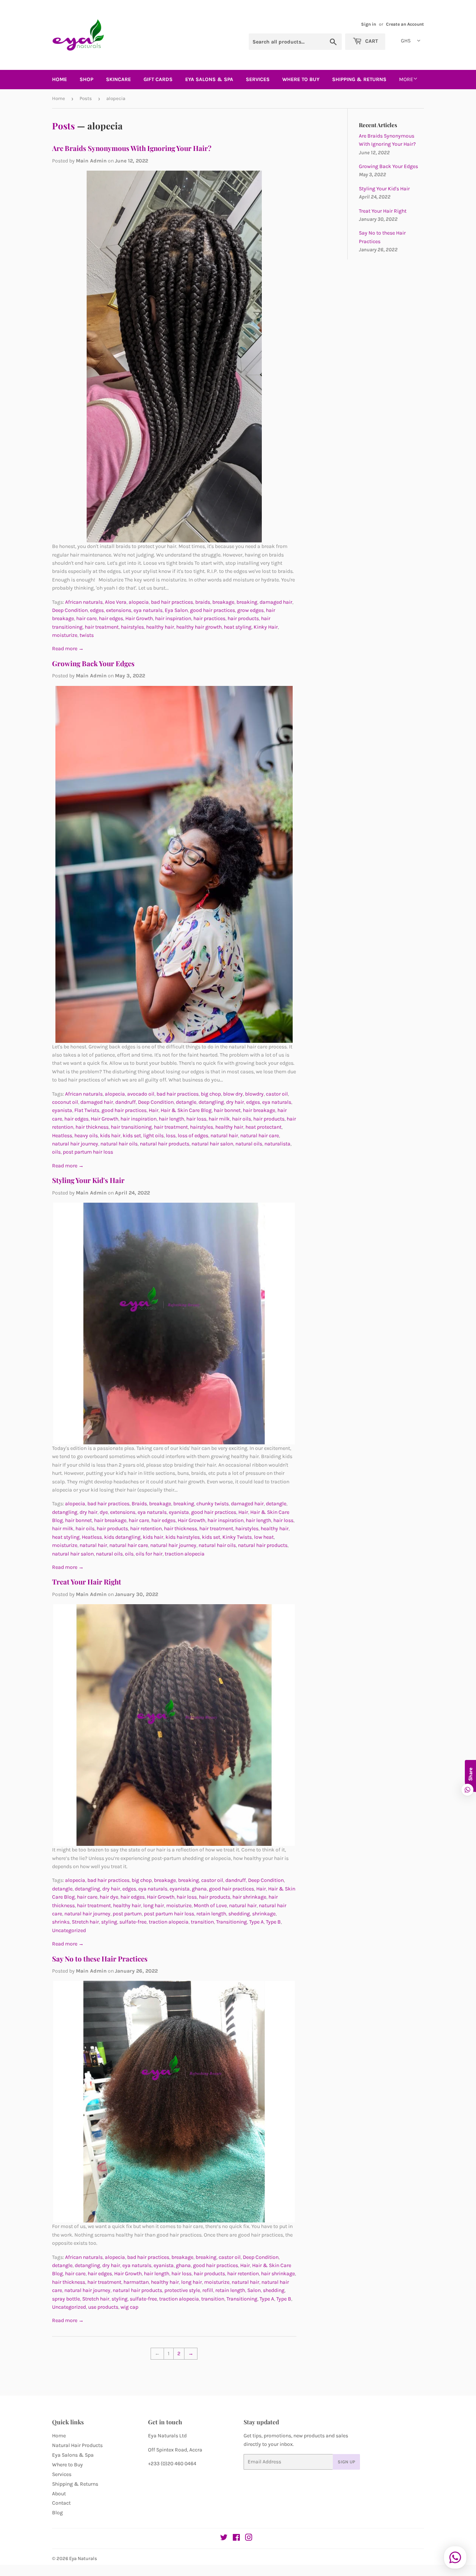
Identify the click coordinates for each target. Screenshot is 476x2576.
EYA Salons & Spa (209, 79)
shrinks (61, 1922)
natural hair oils (119, 1144)
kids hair (110, 1136)
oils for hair (149, 1554)
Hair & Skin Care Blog (186, 1110)
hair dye (109, 1897)
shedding (239, 1914)
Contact (61, 2503)
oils (56, 1152)
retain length (211, 1914)
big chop (211, 1094)
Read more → (68, 649)
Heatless (62, 1136)
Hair (154, 1110)
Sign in (369, 24)
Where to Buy (67, 2465)
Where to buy (301, 79)
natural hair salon (212, 1144)
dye (104, 1512)
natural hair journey (75, 1144)
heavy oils (86, 1136)
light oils (153, 1136)
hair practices (209, 618)
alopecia (139, 602)
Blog (57, 2513)
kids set (132, 1136)
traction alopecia (185, 1554)
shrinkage (264, 1914)
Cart (371, 41)
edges (97, 610)
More (406, 79)
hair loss (196, 1119)
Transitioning (231, 1922)
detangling (211, 1102)
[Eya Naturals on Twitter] (224, 2539)
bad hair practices (172, 602)
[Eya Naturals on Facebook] (236, 2539)
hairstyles (132, 627)
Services (258, 79)
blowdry (254, 1094)
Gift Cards (158, 79)
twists (87, 635)
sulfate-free (133, 1922)
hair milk (219, 1119)
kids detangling (122, 1537)
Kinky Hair (266, 627)
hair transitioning (131, 1127)
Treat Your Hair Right (87, 1582)
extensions (119, 610)
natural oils (249, 1144)
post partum (127, 1914)
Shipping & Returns (359, 79)
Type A (256, 1922)
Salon (254, 2290)
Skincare (118, 79)
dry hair (235, 1102)
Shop (86, 79)
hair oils (242, 1119)
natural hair (224, 1136)
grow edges (250, 610)
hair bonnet (227, 1110)
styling (109, 1922)
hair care (86, 618)
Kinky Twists (237, 1537)
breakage (223, 602)
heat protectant (263, 1127)
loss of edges (193, 1136)
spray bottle (66, 2299)
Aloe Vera (116, 602)
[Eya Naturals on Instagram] (249, 2539)
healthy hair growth (199, 627)
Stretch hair (85, 1922)
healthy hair (160, 627)
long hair (154, 1906)
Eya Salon (176, 610)
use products (103, 2307)
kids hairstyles (183, 1537)
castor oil (277, 1094)
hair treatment (102, 627)
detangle (186, 1102)
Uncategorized (69, 1930)
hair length (171, 1119)
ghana (199, 1889)
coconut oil (65, 1102)
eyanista (62, 1110)
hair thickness (92, 1127)
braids (203, 602)
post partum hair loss (88, 1152)
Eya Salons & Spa (73, 2455)
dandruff (126, 1102)
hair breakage (259, 1110)
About (59, 2494)
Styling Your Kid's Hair (88, 1180)
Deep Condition (70, 610)
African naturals (84, 602)
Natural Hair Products (77, 2445)
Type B (273, 1922)
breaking (247, 602)
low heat (264, 1537)
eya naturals (148, 610)
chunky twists (213, 1504)
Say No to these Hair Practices (100, 1959)
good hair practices (213, 610)
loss (171, 1136)
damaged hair (276, 602)
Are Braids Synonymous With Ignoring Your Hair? (132, 148)
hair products (243, 618)
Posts (86, 98)
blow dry (233, 1094)
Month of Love (210, 1906)
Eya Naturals (83, 2558)
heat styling (238, 627)
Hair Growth (139, 618)
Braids (139, 1504)
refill (208, 2290)
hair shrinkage (249, 1897)
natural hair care (260, 1136)
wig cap (129, 2307)
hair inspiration (173, 618)
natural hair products (165, 1144)
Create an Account (405, 24)
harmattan (136, 2282)
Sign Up (346, 2462)
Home (59, 79)
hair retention (146, 1529)
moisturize (65, 635)
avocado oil (141, 1094)
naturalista (277, 1144)
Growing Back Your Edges (93, 663)
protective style (182, 2290)
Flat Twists (87, 1110)
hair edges (111, 618)
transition (202, 1922)
